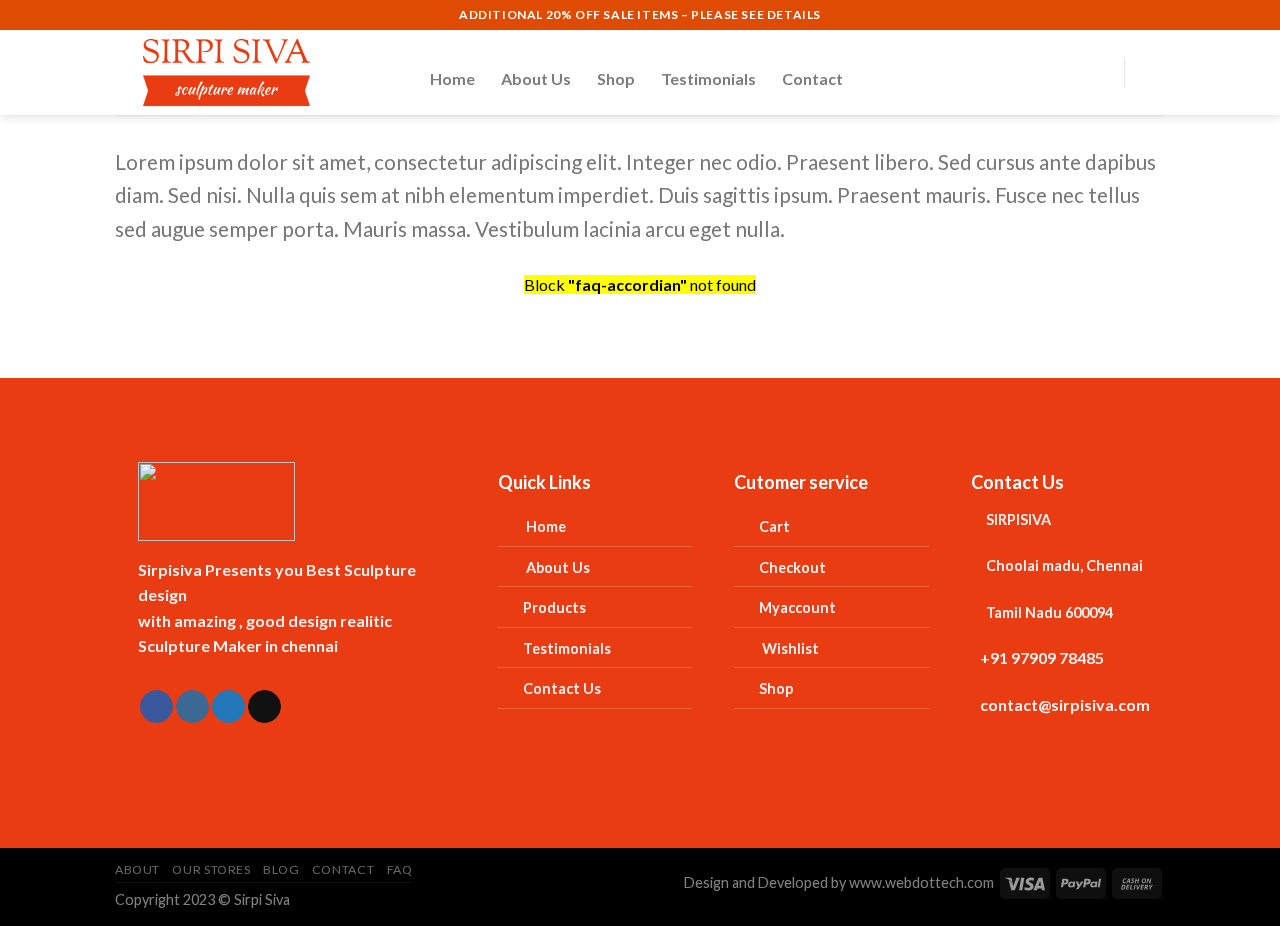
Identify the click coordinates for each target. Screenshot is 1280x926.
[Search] (1047, 72)
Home (452, 78)
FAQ (400, 869)
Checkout (792, 567)
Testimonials (708, 78)
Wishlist (792, 648)
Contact (812, 78)
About (137, 869)
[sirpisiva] (257, 73)
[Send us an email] (264, 707)
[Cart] (1155, 73)
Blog (281, 869)
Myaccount (797, 607)
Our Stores (211, 869)
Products (554, 607)
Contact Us (562, 688)
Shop (616, 78)
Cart (774, 526)
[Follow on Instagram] (192, 707)
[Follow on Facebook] (156, 707)
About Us (536, 78)
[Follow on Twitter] (228, 707)
